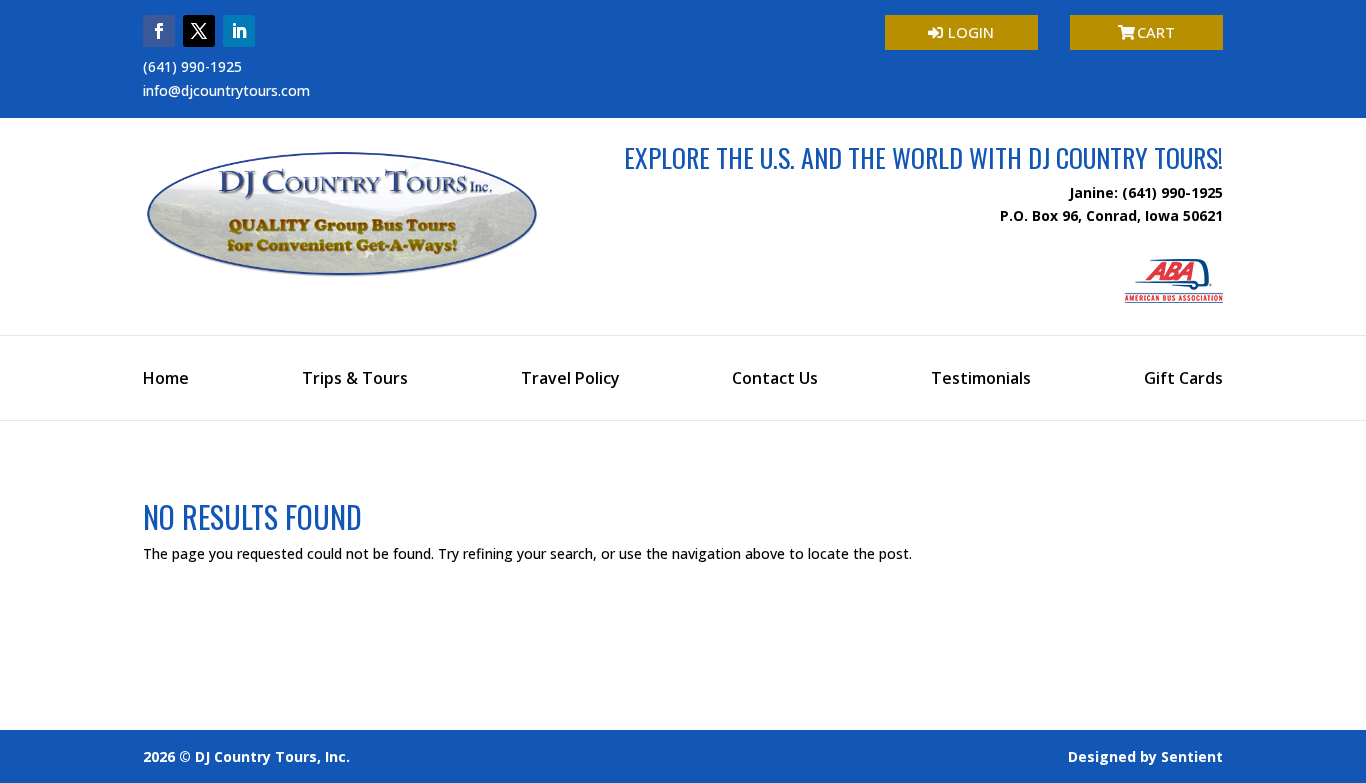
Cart (1156, 32)
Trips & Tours (355, 380)
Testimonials (981, 380)
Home (166, 380)
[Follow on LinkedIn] (239, 31)
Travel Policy (570, 380)
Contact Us (775, 380)
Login (971, 32)
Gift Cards (1183, 380)
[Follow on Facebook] (159, 31)
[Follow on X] (199, 31)
